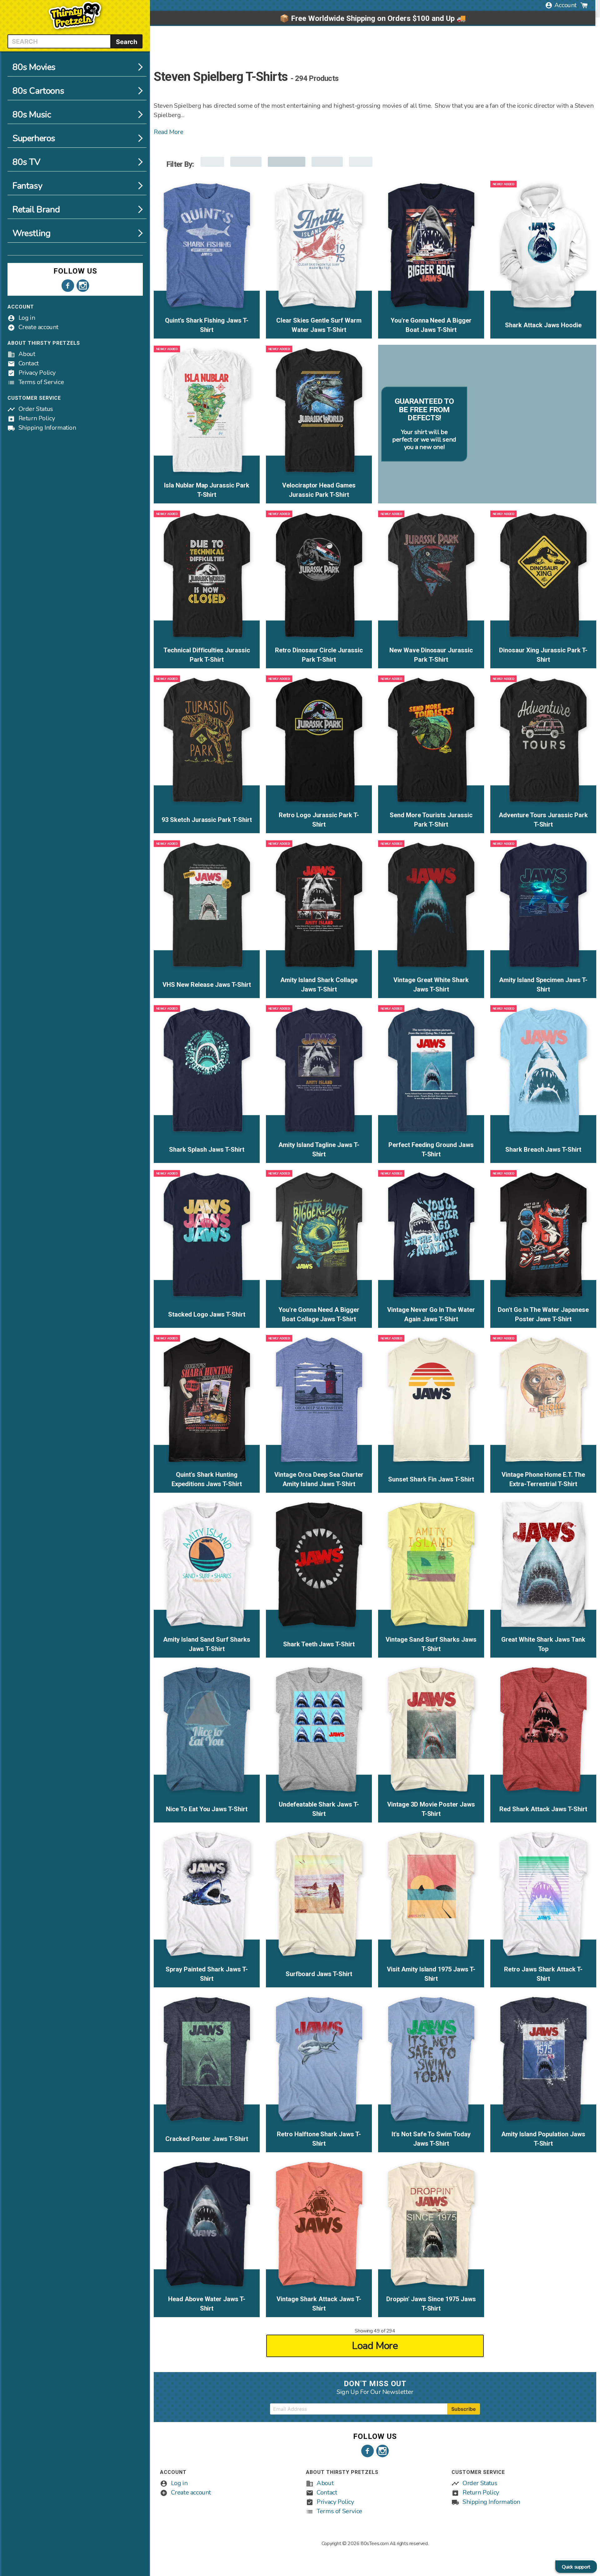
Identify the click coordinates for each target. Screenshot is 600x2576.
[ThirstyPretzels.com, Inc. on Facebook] (68, 286)
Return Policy (37, 418)
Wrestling (31, 233)
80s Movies (34, 67)
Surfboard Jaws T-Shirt (319, 1974)
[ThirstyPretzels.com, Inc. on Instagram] (83, 286)
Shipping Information (47, 428)
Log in (27, 318)
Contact (29, 363)
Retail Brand (36, 210)
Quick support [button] (576, 2567)
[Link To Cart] (584, 5)
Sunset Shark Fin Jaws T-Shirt (431, 1479)
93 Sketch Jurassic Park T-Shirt (207, 820)
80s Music (32, 115)
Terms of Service (41, 382)
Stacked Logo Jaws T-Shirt (207, 1314)
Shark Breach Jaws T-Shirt (543, 1150)
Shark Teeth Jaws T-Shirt (319, 1644)
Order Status (36, 409)
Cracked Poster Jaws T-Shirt (207, 2139)
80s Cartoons (38, 91)
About (27, 354)
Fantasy (27, 186)
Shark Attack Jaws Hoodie (543, 325)
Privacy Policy (37, 373)
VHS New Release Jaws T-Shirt (207, 985)
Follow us (75, 271)
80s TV (26, 162)
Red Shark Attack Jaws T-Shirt (543, 1809)
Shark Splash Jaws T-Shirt (207, 1150)
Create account (38, 327)
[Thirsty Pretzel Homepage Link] (75, 31)
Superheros (34, 138)
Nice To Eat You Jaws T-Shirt (207, 1809)
